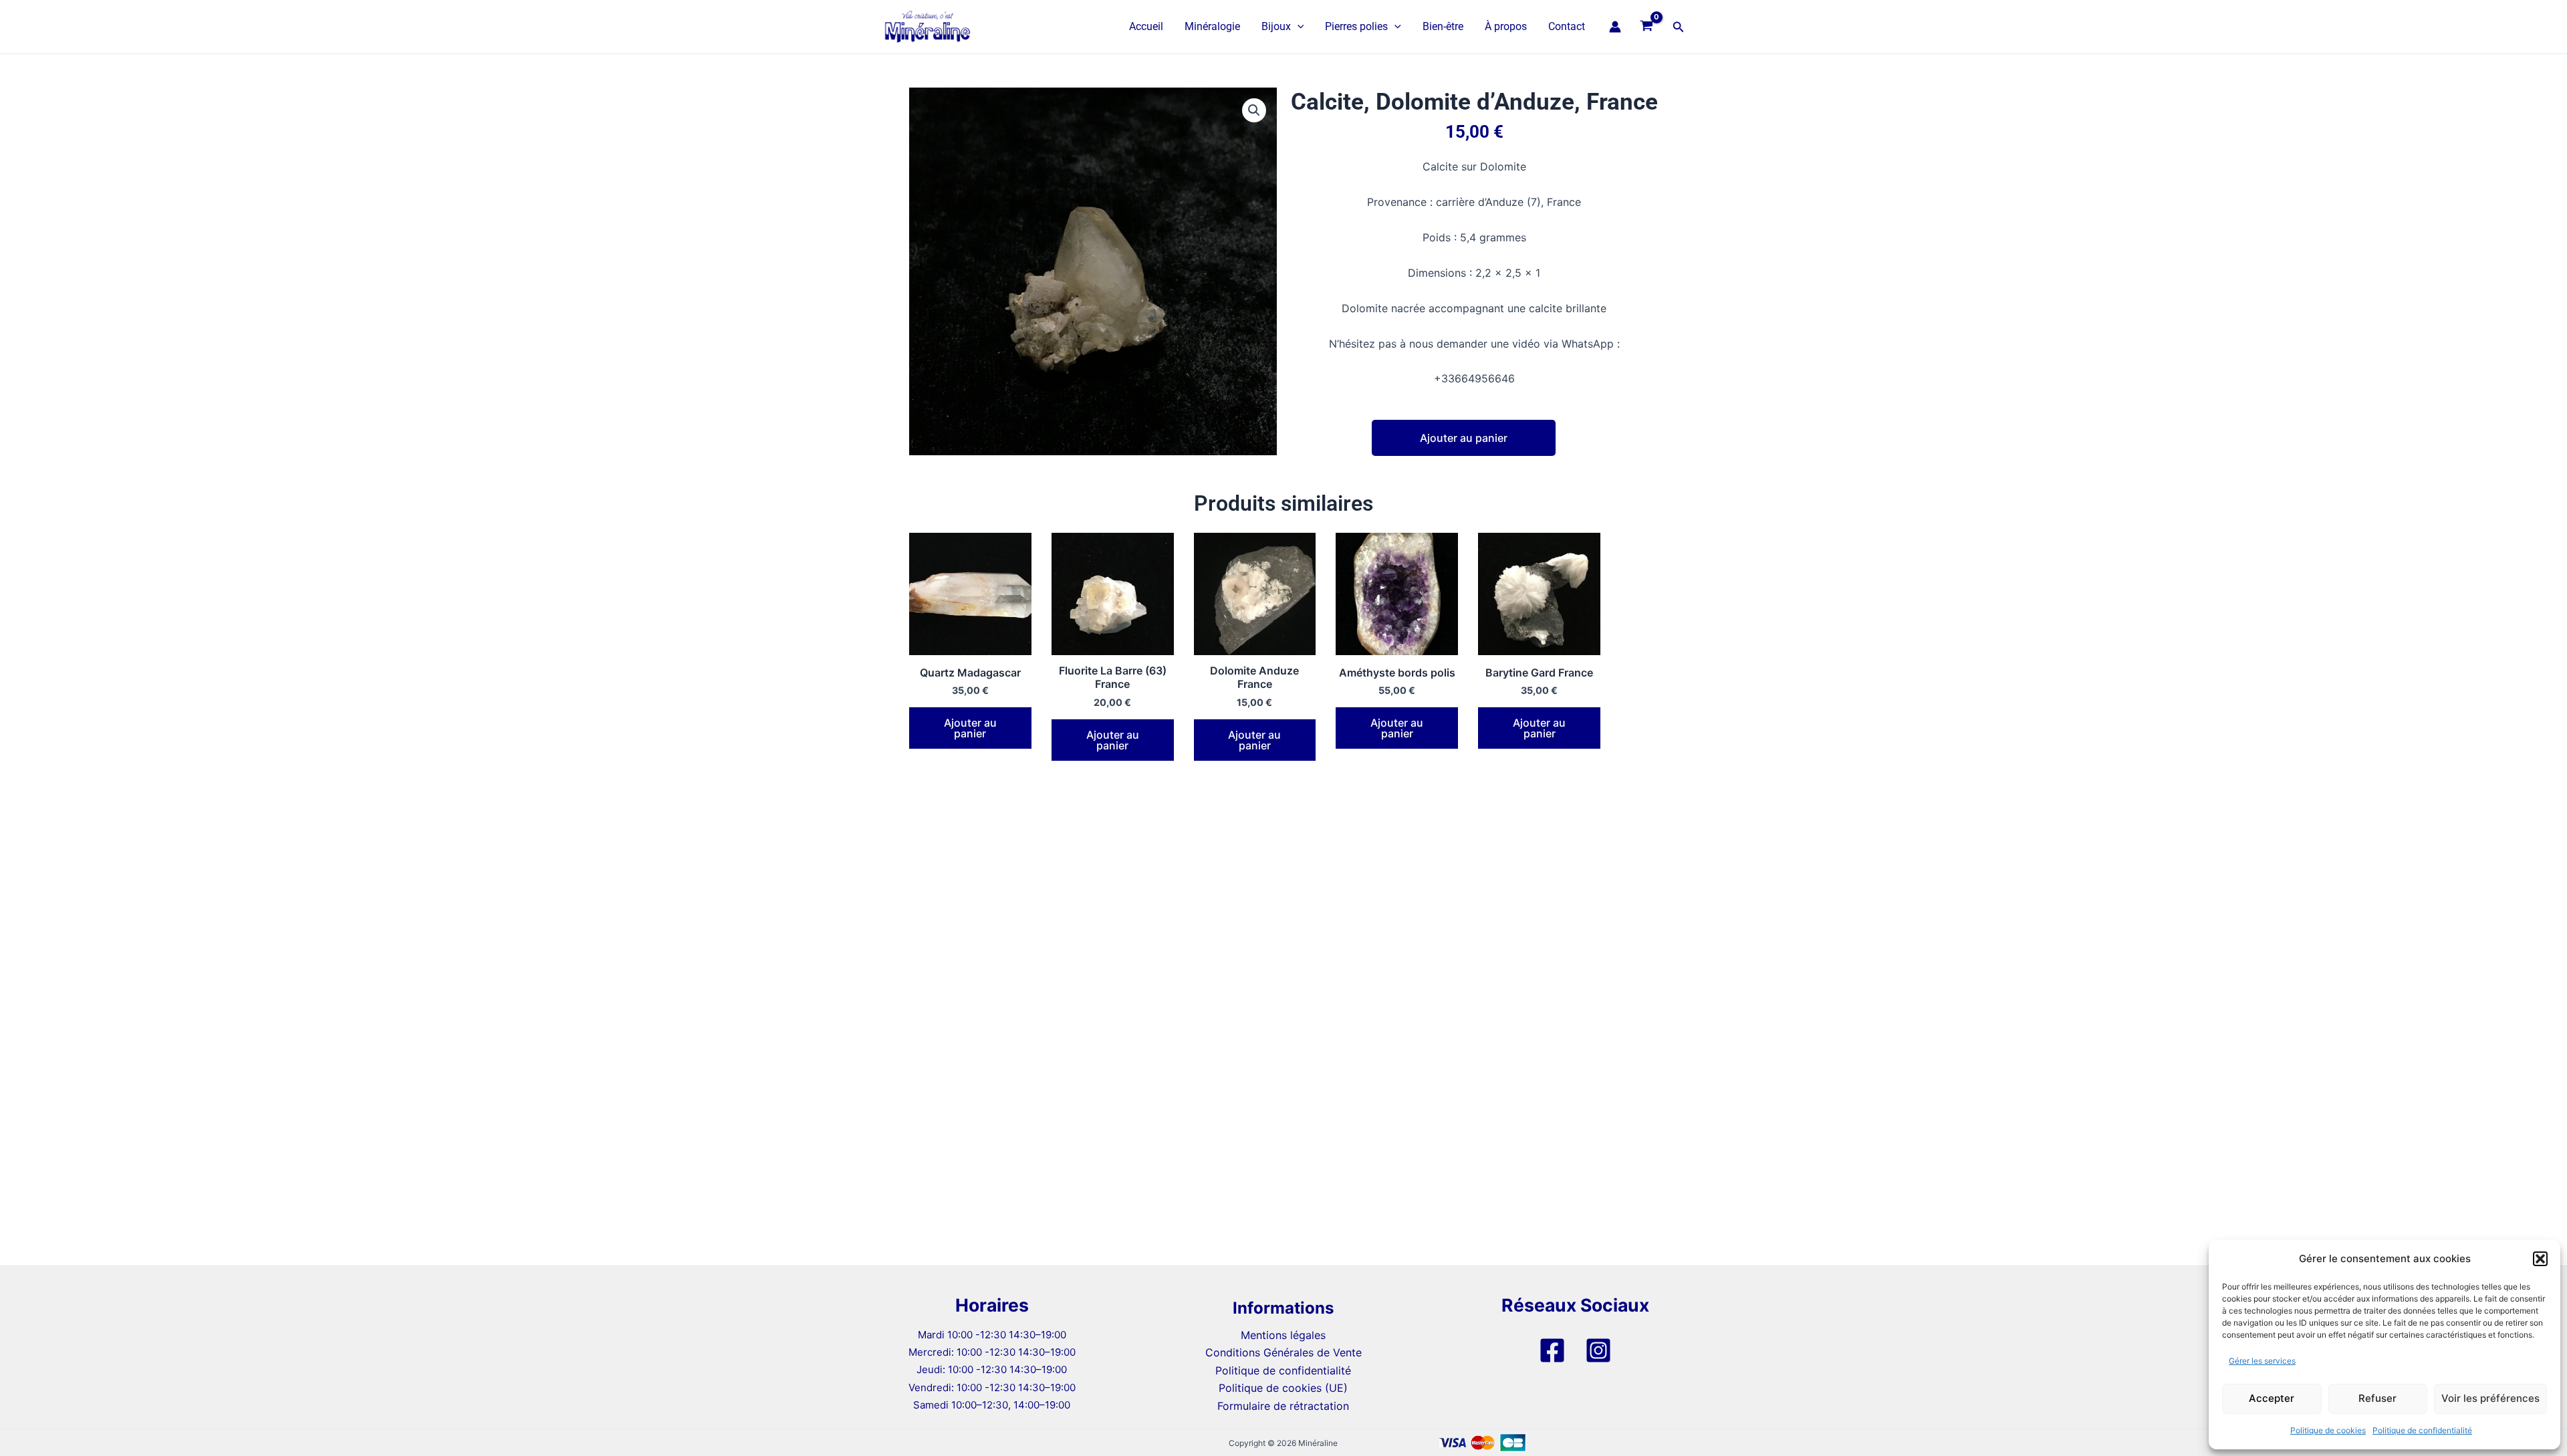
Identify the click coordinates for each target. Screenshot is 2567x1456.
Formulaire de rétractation (1283, 1406)
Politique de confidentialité (2422, 1430)
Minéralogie (1212, 26)
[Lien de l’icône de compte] (1615, 27)
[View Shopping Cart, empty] (1647, 27)
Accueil (1146, 26)
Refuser (2377, 1398)
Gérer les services (2262, 1361)
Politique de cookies (2328, 1430)
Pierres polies (1356, 26)
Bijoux (1276, 26)
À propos (1506, 26)
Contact (1567, 26)
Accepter (2272, 1398)
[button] (2540, 1259)
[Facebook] (1552, 1350)
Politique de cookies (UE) (1283, 1388)
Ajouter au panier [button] (970, 728)
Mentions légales (1283, 1335)
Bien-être (1443, 26)
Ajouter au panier (1464, 438)
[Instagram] (1598, 1350)
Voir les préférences (2490, 1398)
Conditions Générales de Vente (1283, 1352)
